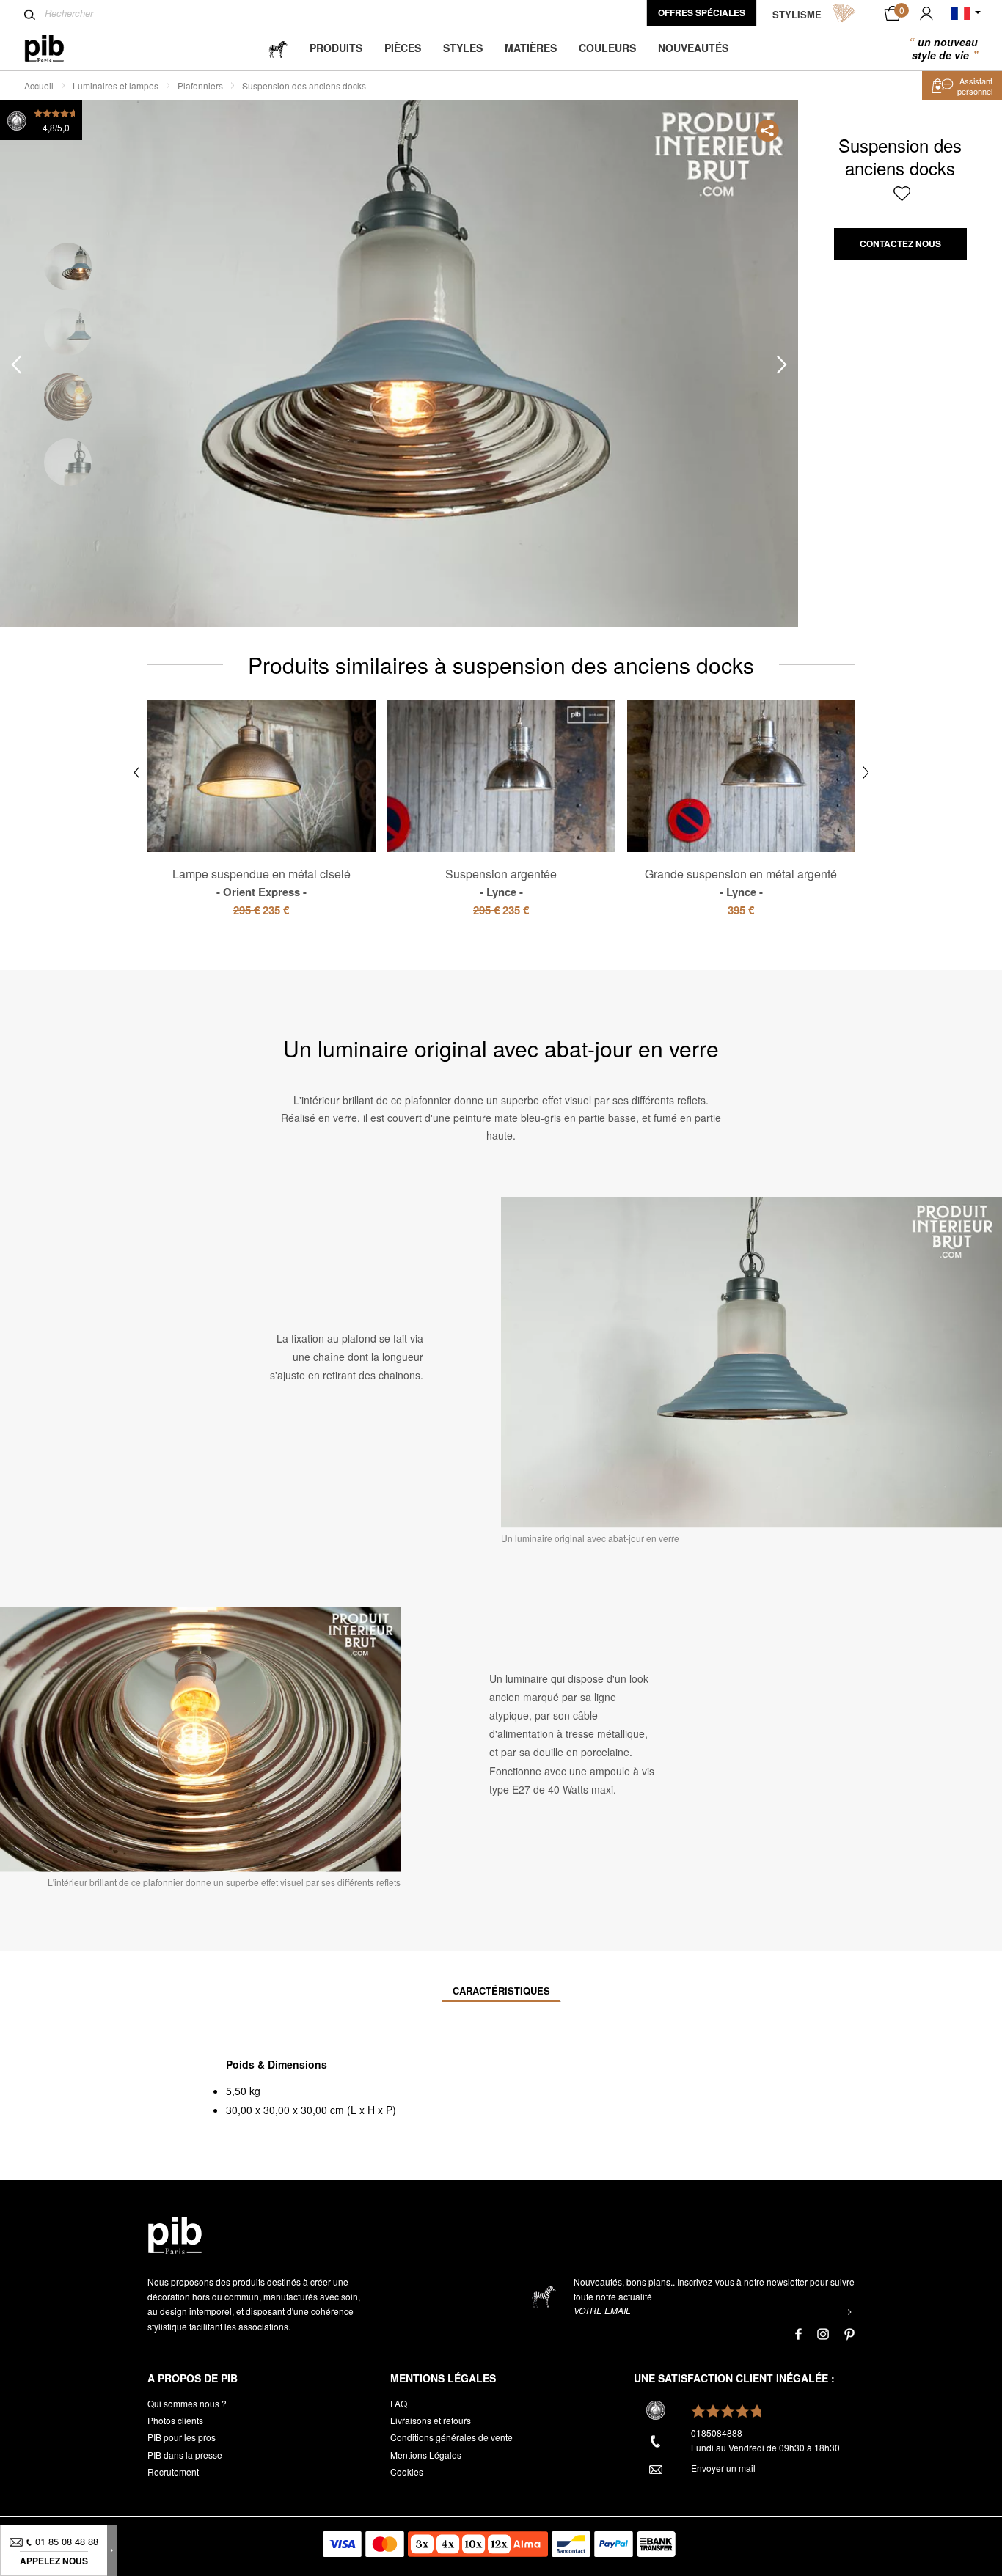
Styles (463, 48)
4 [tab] (68, 462)
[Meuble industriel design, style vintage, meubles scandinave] (56, 49)
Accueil (39, 85)
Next (782, 364)
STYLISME (797, 14)
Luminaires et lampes (116, 85)
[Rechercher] (30, 15)
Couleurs (607, 48)
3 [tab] (68, 397)
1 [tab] (68, 267)
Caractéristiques (501, 1990)
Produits (336, 48)
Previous (16, 364)
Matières (531, 48)
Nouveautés (693, 48)
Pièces (403, 48)
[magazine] (278, 48)
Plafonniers (200, 85)
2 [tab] (68, 332)
